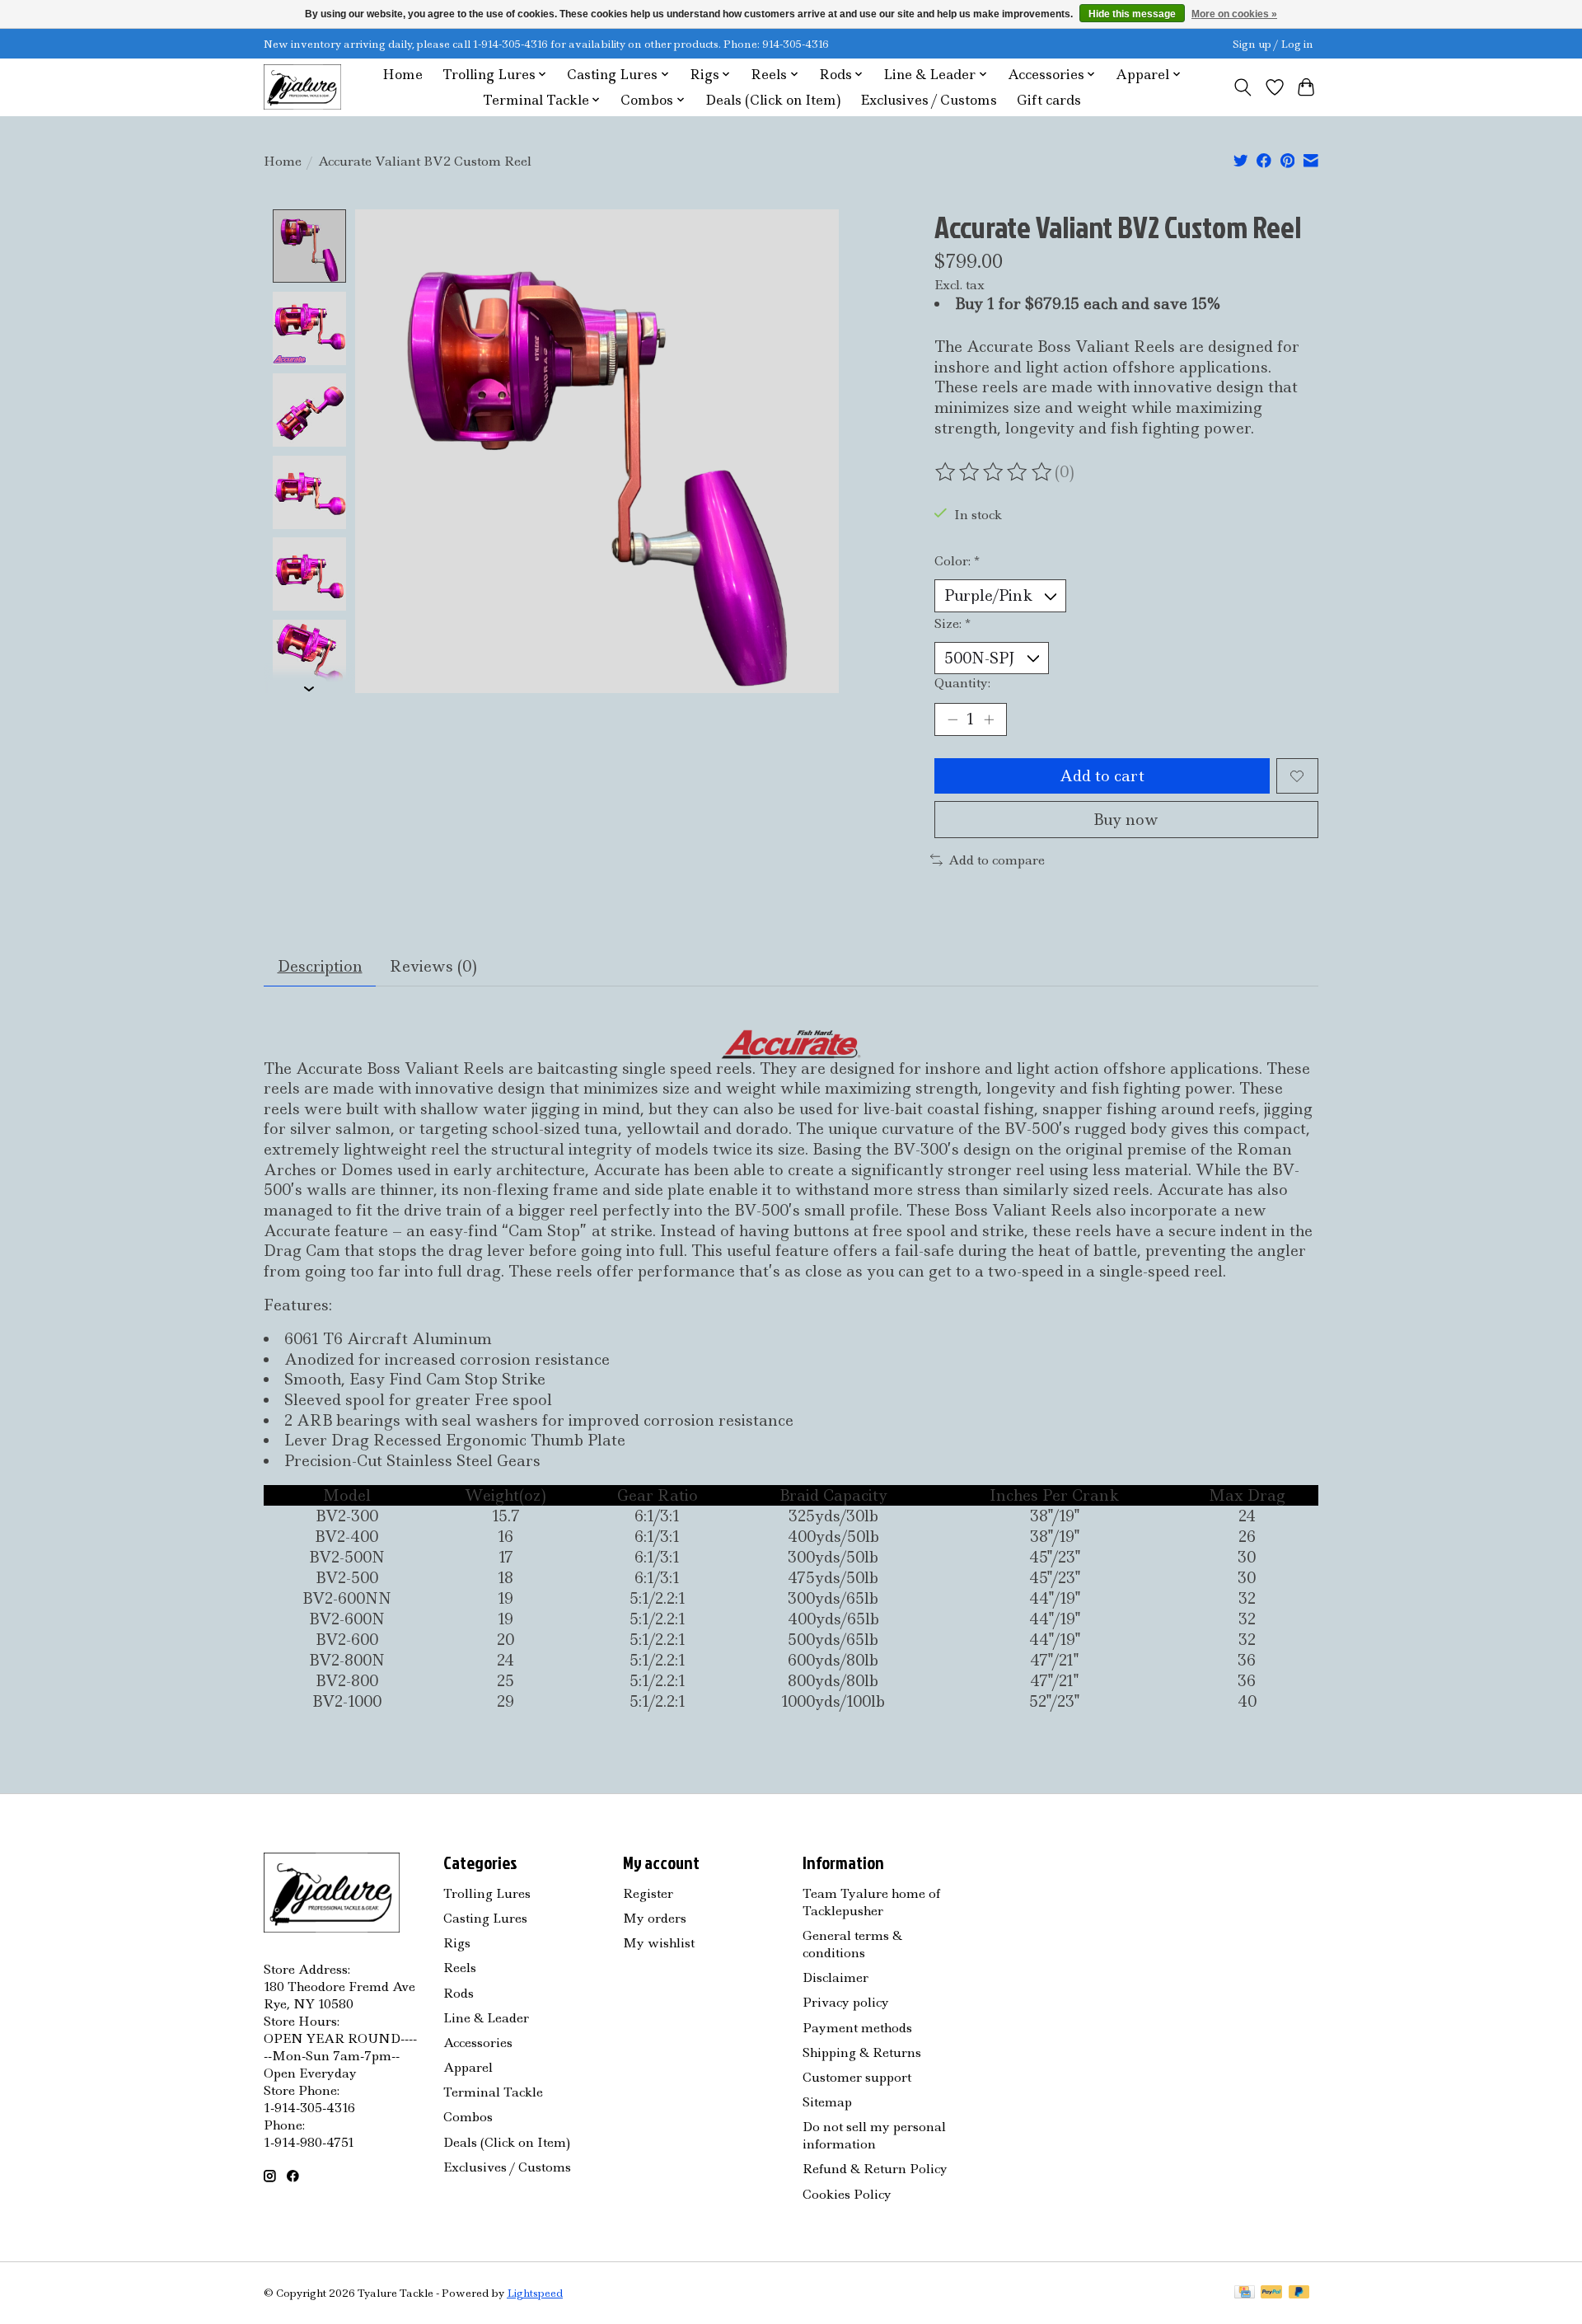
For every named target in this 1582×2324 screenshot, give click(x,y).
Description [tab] (320, 966)
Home (403, 75)
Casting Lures (485, 1918)
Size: (952, 623)
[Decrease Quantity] (952, 719)
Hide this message (1132, 14)
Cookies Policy (847, 2194)
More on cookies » (1234, 14)
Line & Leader (486, 2018)
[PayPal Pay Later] (1299, 2294)
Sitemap (827, 2102)
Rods (459, 1993)
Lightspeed (535, 2293)
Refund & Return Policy (875, 2169)
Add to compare (997, 860)
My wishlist (659, 1943)
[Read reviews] (995, 472)
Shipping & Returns (862, 2052)
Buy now (1126, 820)
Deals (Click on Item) (773, 100)
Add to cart (1102, 776)
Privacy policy (846, 2002)
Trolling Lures (487, 1893)
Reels (460, 1968)
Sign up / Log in (1273, 44)
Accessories (478, 2043)
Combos (468, 2117)
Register (648, 1893)
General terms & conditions (852, 1944)
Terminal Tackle (493, 2092)
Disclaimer (835, 1977)
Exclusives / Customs (929, 100)
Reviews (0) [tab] (433, 966)
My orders (655, 1918)
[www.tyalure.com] (302, 87)
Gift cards (1049, 100)
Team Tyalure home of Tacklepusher (871, 1902)
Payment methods (857, 2028)
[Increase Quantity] (989, 719)
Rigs (457, 1943)
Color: (957, 561)
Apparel (468, 2067)
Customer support (857, 2077)
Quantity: (962, 683)
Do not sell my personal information (874, 2135)
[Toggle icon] (1243, 87)
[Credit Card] (1245, 2294)
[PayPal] (1271, 2294)
